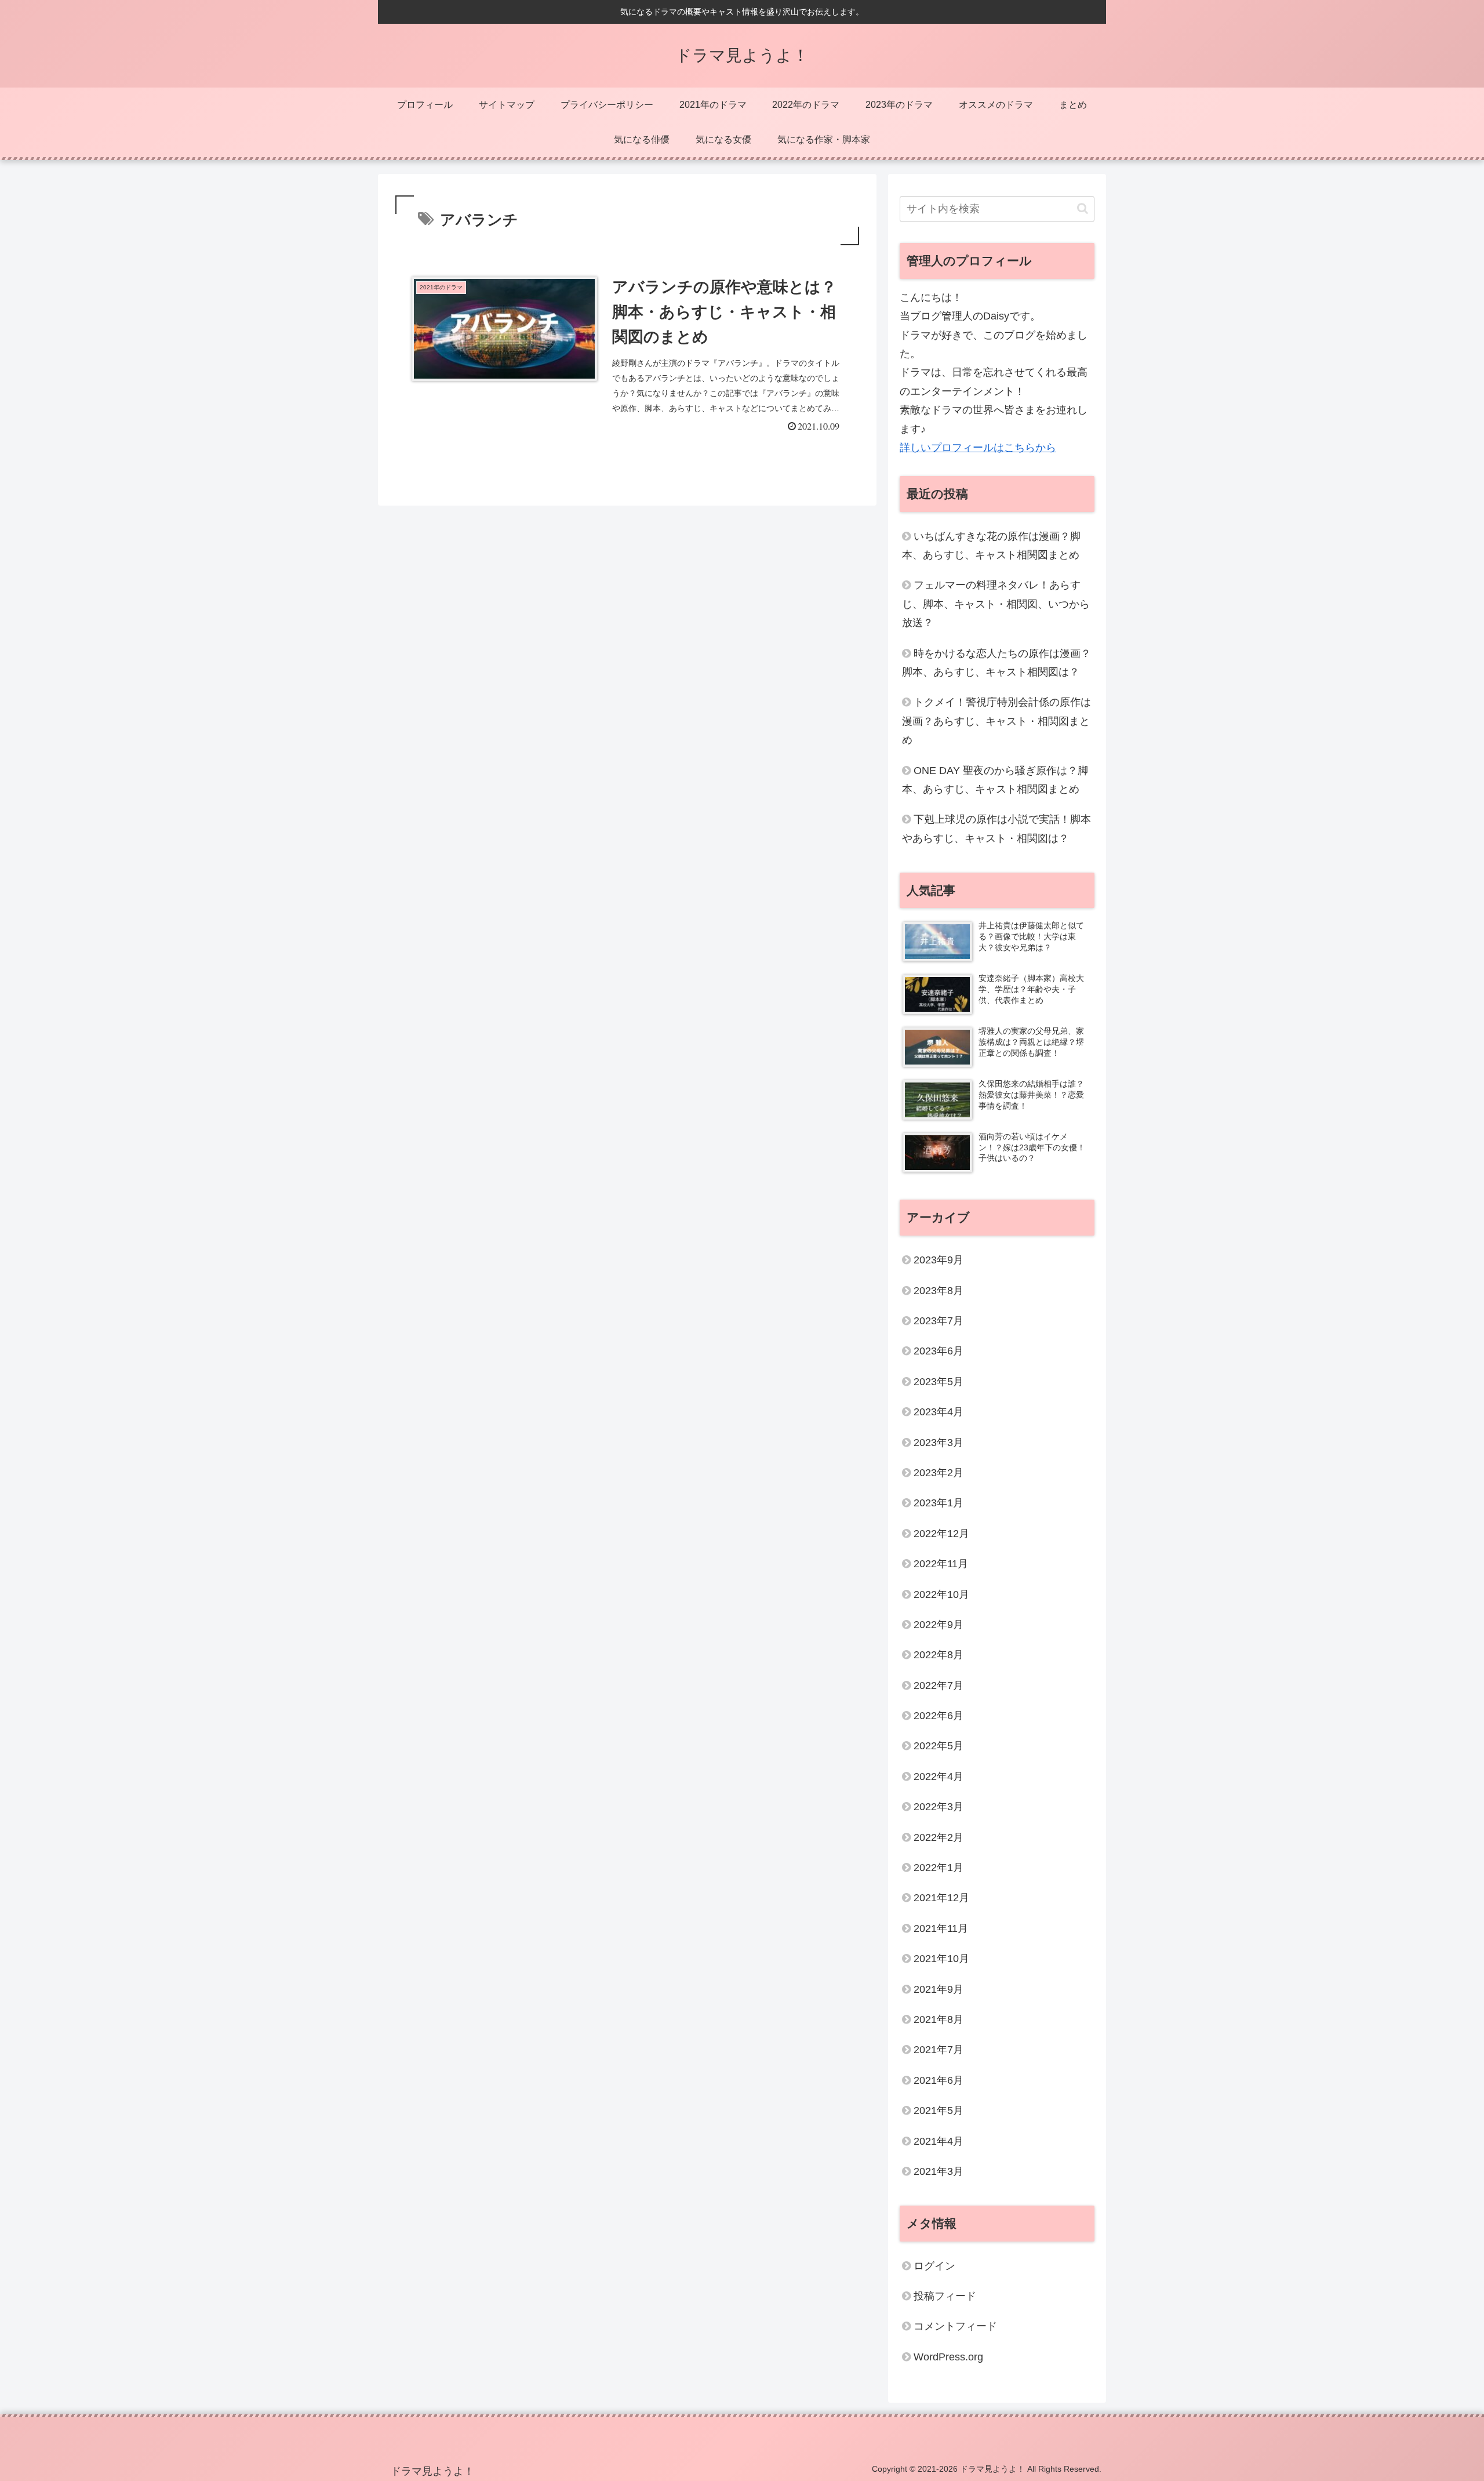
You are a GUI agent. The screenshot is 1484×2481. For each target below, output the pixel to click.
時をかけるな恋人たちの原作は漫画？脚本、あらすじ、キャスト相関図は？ (996, 663)
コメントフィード (955, 2326)
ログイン (934, 2266)
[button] (1083, 208)
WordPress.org (948, 2357)
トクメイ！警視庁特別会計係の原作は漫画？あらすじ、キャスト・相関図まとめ (996, 721)
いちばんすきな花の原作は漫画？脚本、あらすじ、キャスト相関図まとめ (991, 546)
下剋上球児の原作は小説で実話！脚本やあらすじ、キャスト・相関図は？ (996, 829)
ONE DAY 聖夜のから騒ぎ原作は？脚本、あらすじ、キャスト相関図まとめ (995, 780)
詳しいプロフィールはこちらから (978, 448)
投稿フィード (945, 2296)
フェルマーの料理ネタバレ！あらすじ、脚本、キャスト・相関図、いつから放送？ (996, 604)
